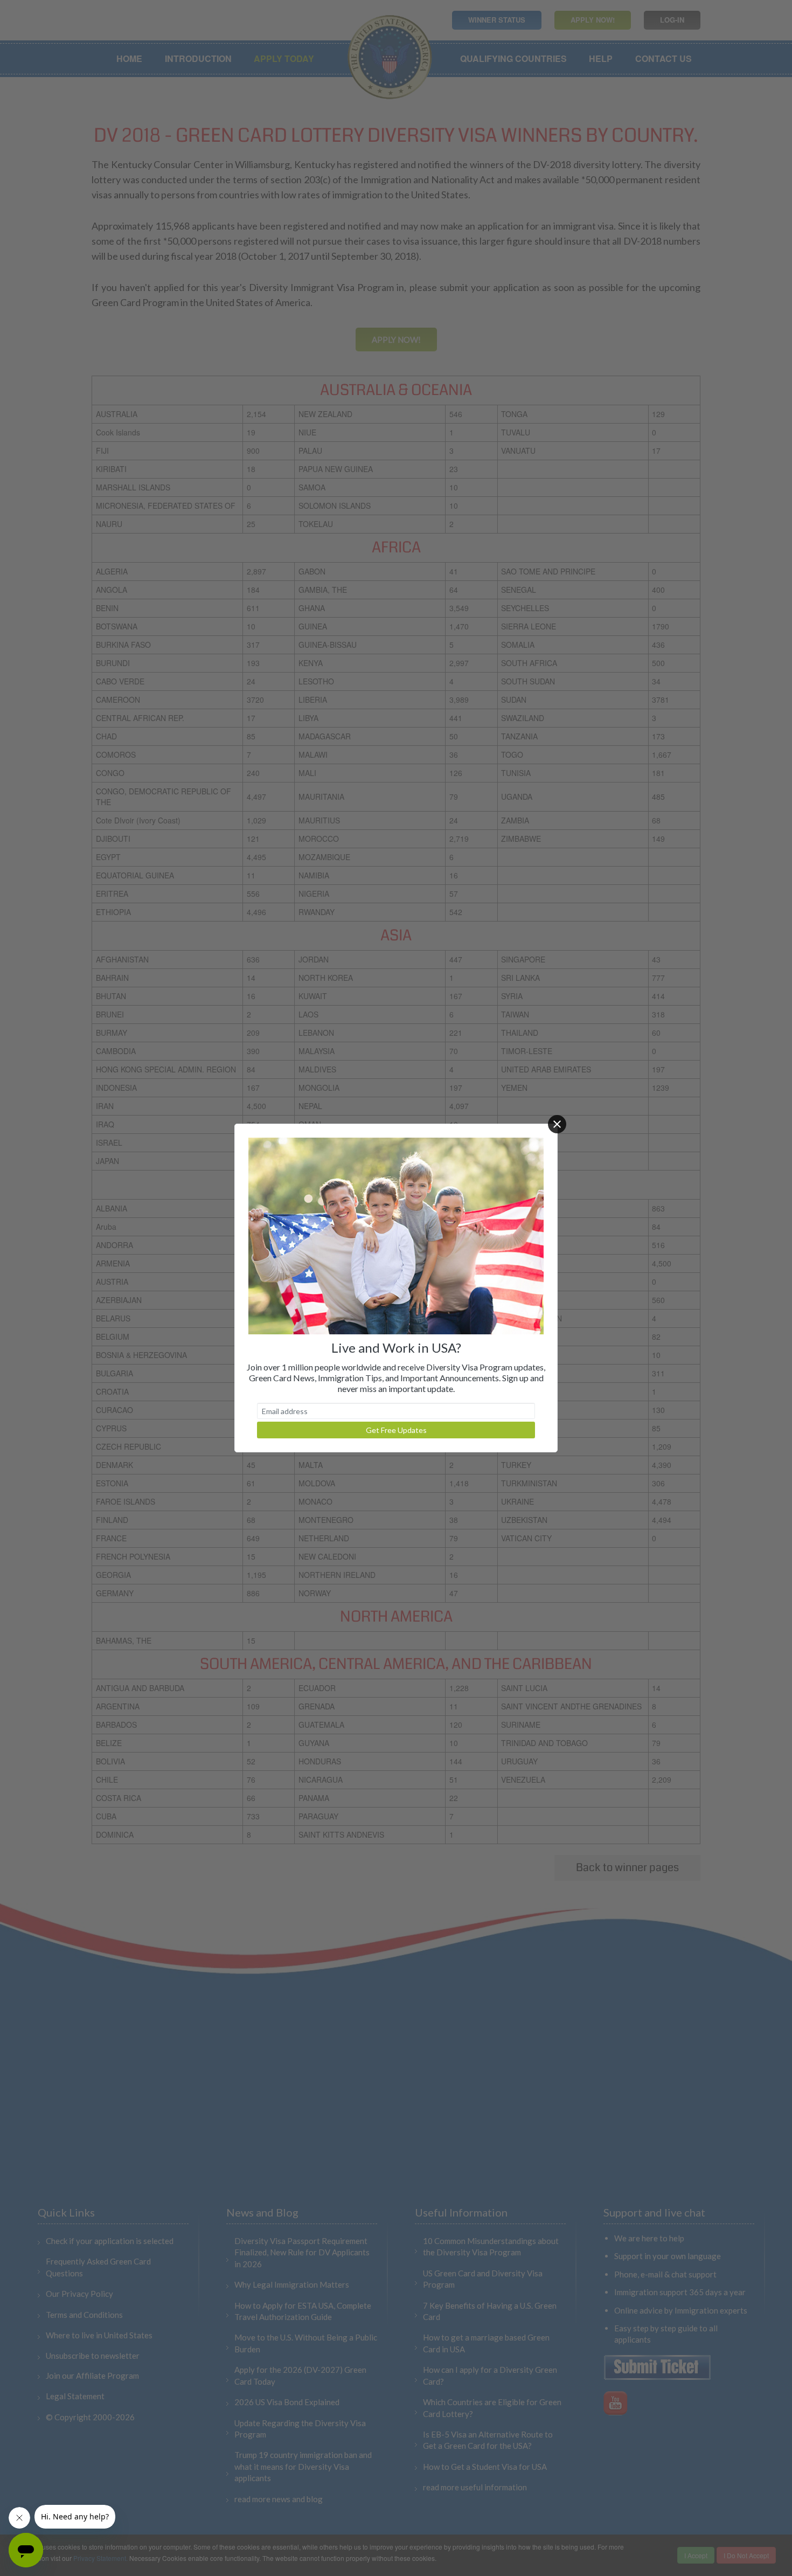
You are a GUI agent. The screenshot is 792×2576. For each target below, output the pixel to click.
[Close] (557, 1124)
